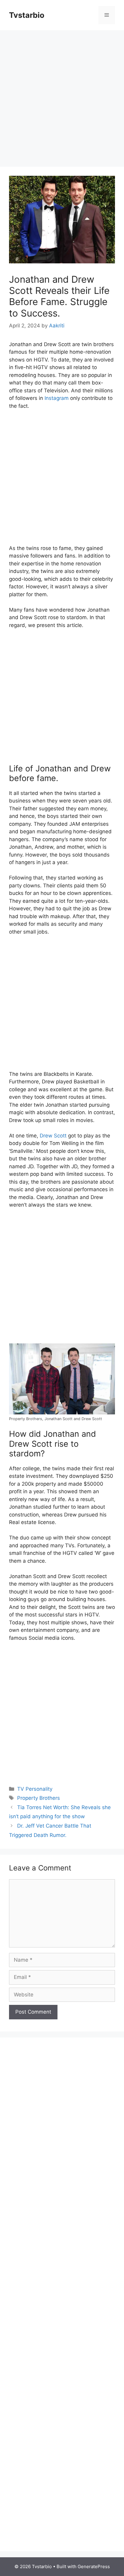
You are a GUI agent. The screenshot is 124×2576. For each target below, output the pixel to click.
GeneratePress (94, 2566)
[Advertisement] (62, 95)
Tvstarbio (27, 15)
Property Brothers (39, 1798)
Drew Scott (53, 1136)
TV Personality (35, 1789)
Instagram (57, 398)
